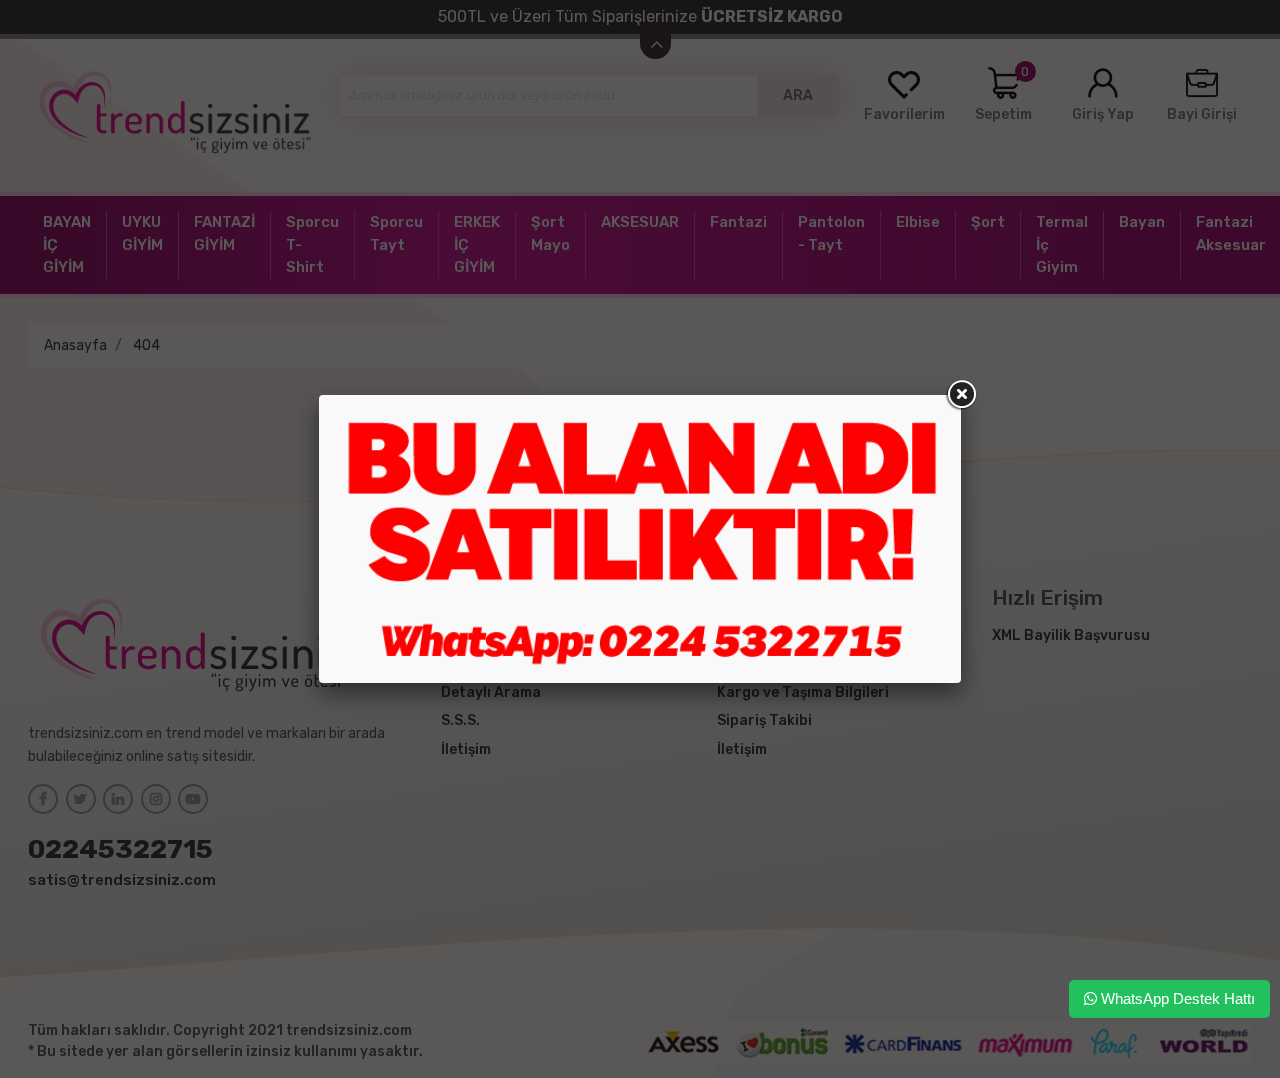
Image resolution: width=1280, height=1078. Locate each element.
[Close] (961, 395)
